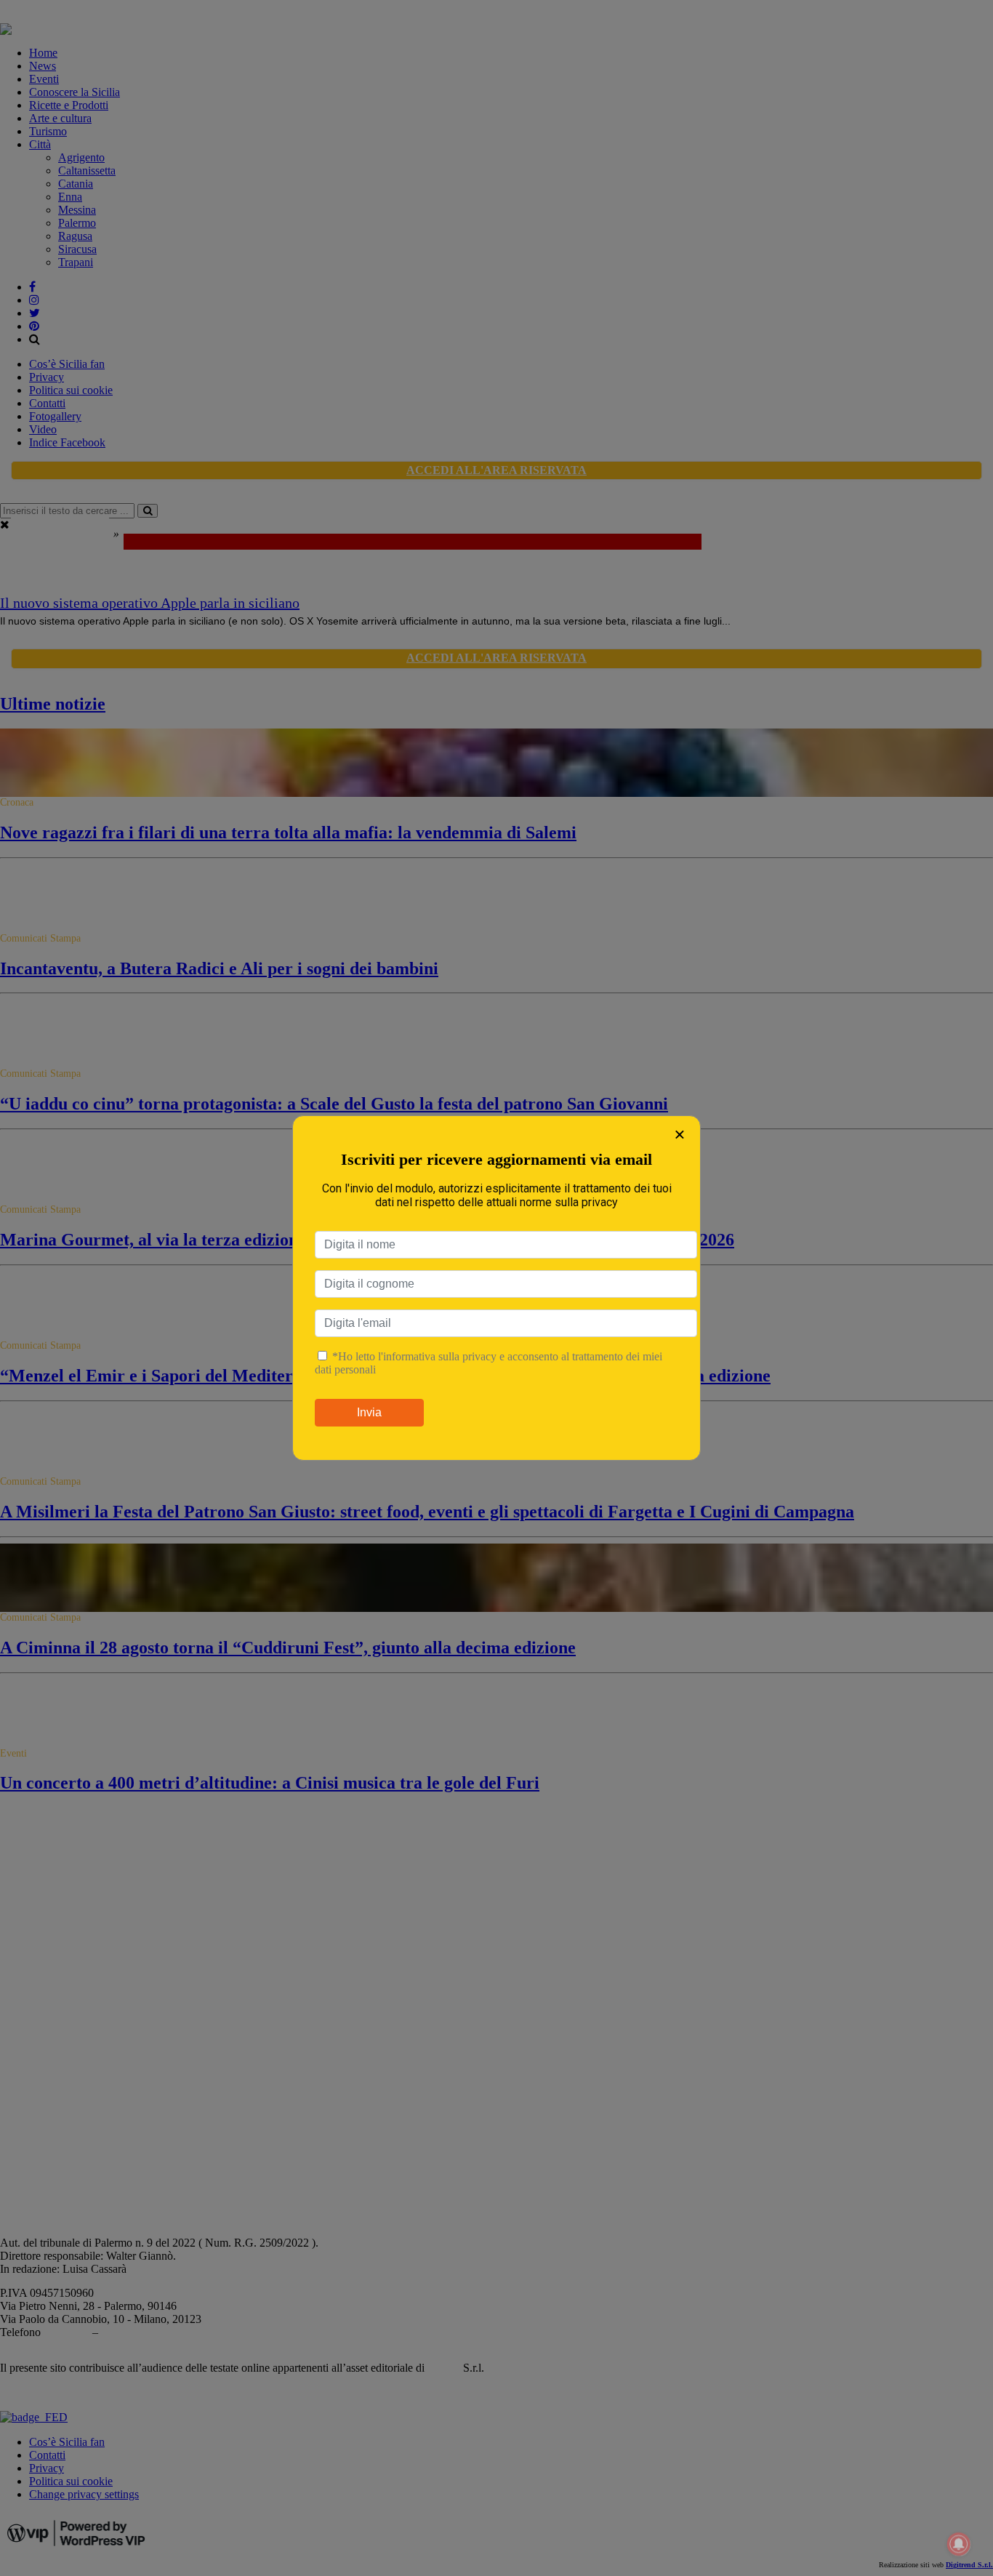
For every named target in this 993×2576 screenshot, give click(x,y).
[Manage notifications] (959, 2544)
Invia (369, 1412)
